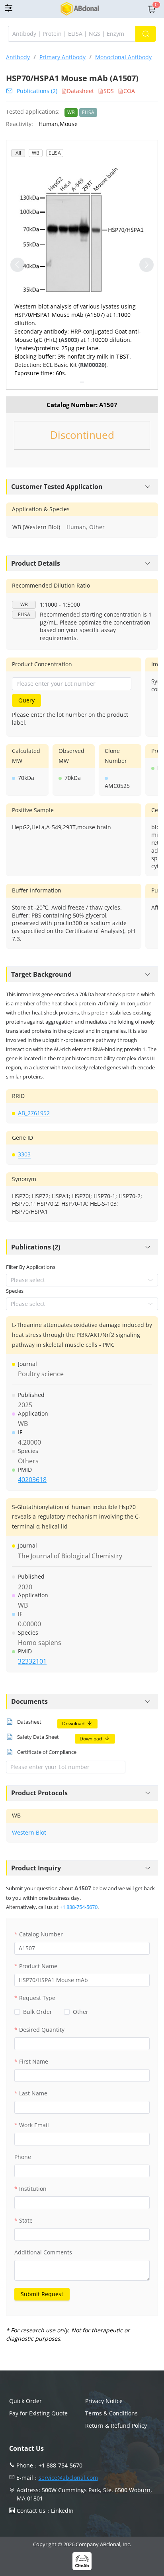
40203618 (32, 1480)
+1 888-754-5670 (79, 1907)
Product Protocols (39, 1793)
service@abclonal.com (68, 2478)
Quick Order (25, 2401)
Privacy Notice (104, 2401)
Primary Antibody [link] (62, 57)
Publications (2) (37, 91)
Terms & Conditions (111, 2413)
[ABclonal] (80, 9)
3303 (24, 1154)
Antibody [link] (18, 57)
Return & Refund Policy (116, 2426)
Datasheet (80, 91)
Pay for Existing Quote (38, 2413)
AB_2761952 (34, 1113)
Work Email (34, 2125)
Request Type (37, 1998)
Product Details (36, 563)
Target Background (41, 974)
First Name (34, 2061)
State (26, 2220)
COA (129, 91)
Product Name (38, 1966)
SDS (109, 91)
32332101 (32, 1661)
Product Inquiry (36, 1868)
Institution (33, 2189)
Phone (23, 2157)
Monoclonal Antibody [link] (123, 57)
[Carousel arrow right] (146, 265)
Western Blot (29, 1832)
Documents (29, 1701)
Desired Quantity (42, 2030)
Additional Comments (43, 2252)
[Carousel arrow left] (18, 265)
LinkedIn (62, 2511)
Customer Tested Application (57, 487)
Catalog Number (41, 1934)
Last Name (33, 2093)
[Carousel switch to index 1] (82, 382)
